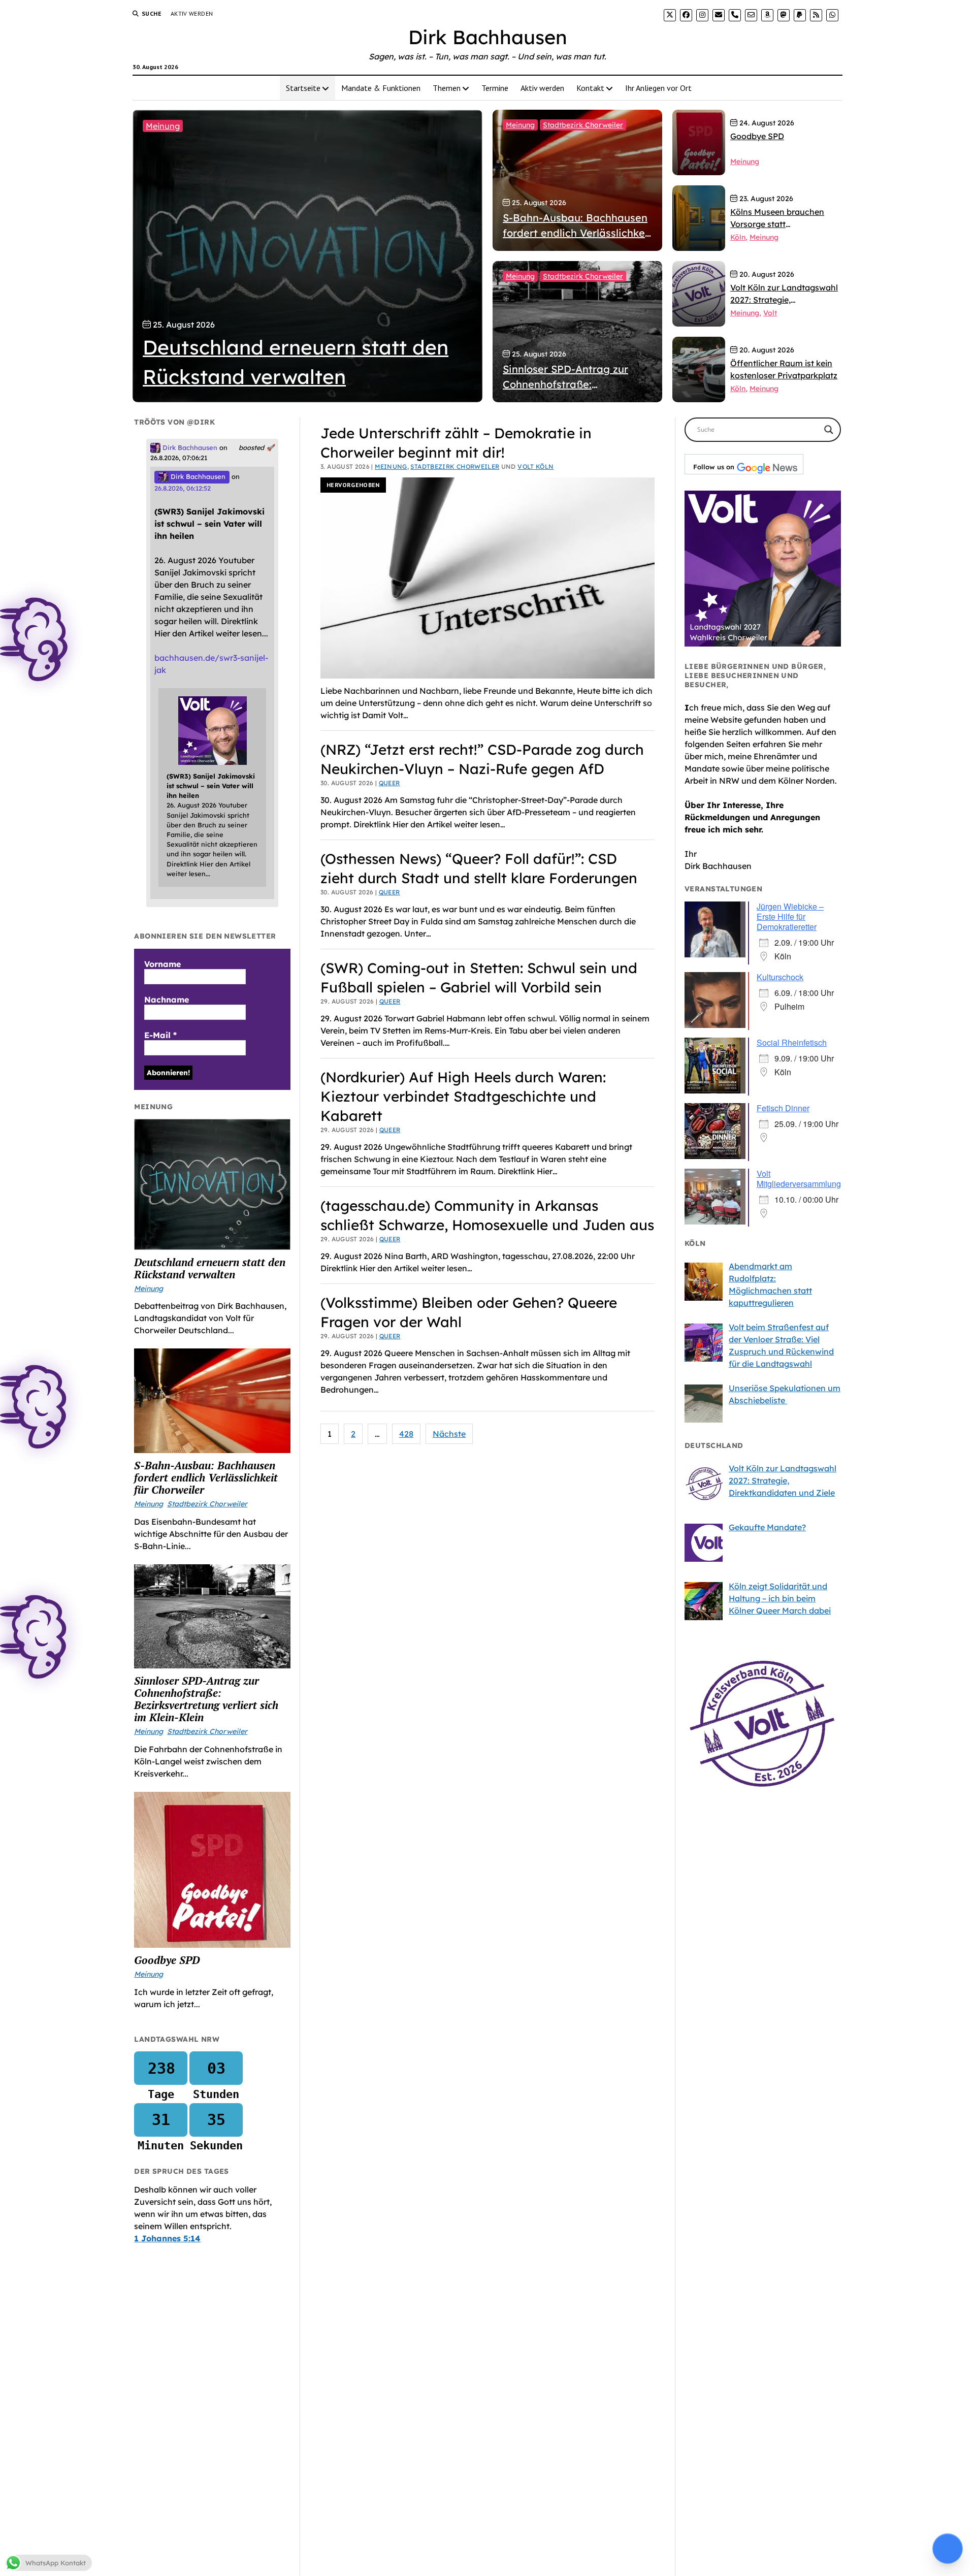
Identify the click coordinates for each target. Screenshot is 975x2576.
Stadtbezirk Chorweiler (583, 125)
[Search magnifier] (829, 430)
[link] (670, 15)
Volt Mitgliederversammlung (799, 1179)
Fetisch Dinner (783, 1108)
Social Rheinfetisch (792, 1042)
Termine (495, 88)
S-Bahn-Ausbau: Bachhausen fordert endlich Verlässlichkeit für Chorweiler (206, 1477)
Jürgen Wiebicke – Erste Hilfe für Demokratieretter (790, 916)
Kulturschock (780, 977)
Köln (738, 237)
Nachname (167, 1000)
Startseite (303, 88)
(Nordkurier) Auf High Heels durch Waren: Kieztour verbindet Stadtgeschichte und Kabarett (463, 1096)
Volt (770, 313)
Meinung (163, 126)
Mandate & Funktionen (381, 88)
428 (406, 1434)
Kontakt (590, 88)
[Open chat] (948, 2549)
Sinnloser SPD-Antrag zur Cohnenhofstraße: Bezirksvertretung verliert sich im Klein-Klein (206, 1699)
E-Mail (160, 1035)
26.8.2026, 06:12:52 (183, 488)
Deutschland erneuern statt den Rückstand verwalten (210, 1268)
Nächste (449, 1434)
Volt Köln (535, 466)
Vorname (162, 964)
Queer (389, 783)
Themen (447, 88)
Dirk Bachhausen (488, 37)
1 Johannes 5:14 (167, 2238)
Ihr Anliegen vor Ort (658, 88)
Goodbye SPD (167, 1960)
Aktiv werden (192, 13)
